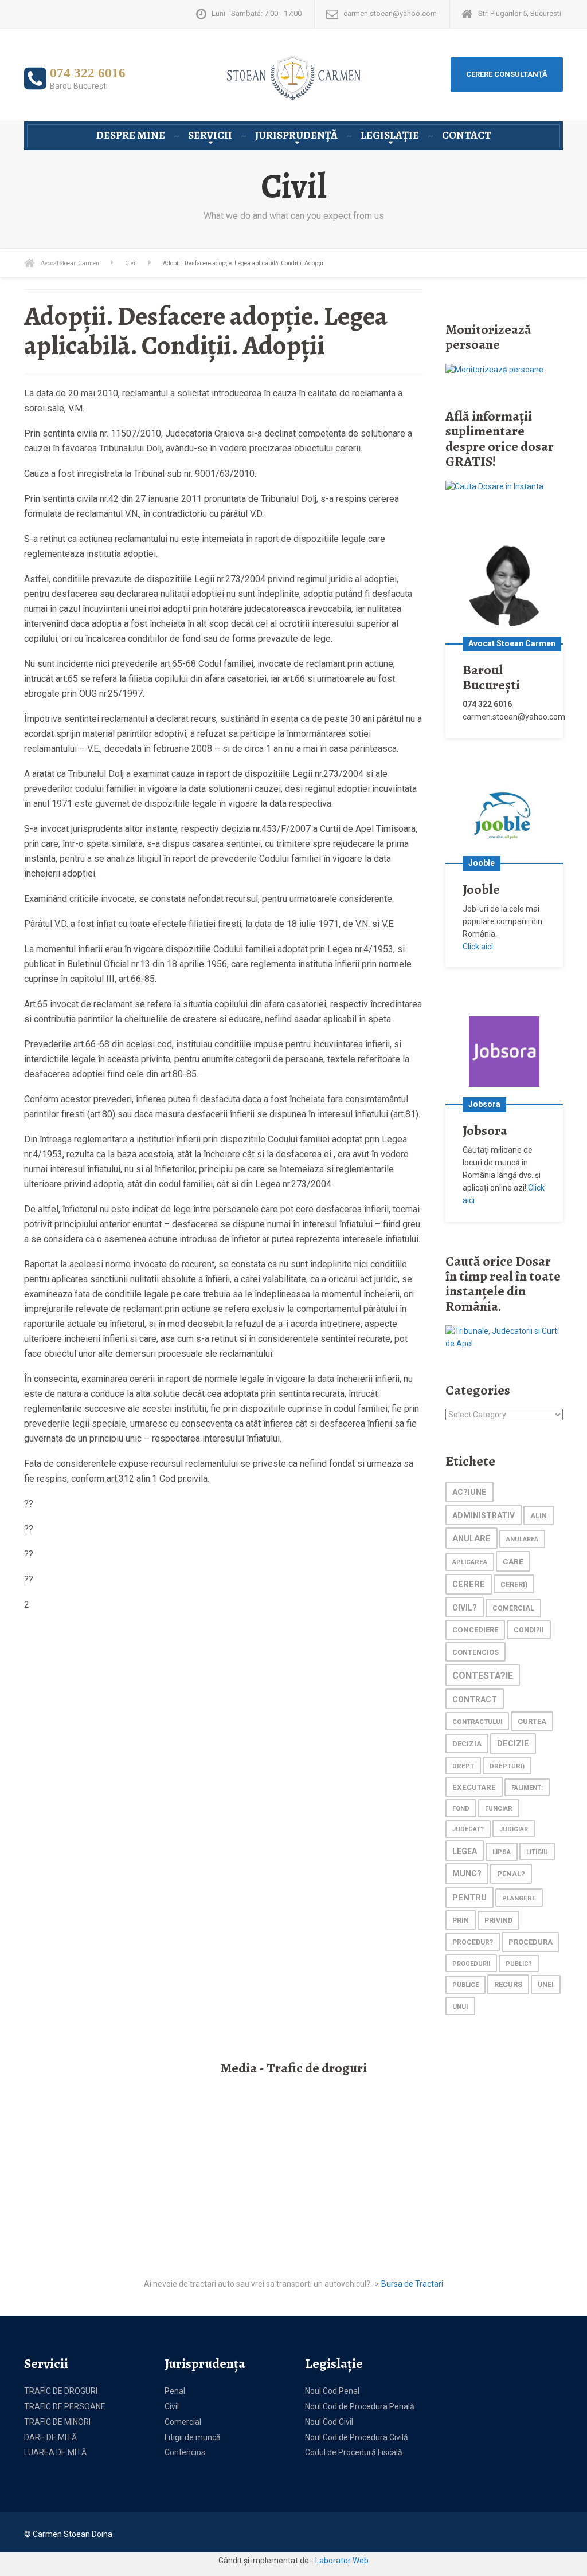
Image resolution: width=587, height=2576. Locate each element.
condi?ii (529, 1630)
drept (463, 1766)
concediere (475, 1630)
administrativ (484, 1515)
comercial (513, 1608)
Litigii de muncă (193, 2437)
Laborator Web (342, 2561)
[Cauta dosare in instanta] (494, 486)
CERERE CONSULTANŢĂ (507, 74)
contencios (476, 1652)
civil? (465, 1608)
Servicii (210, 135)
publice (465, 1985)
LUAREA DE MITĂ (55, 2452)
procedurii (471, 1964)
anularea (522, 1539)
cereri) (514, 1585)
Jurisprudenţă (296, 135)
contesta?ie (483, 1676)
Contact (467, 135)
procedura (531, 1942)
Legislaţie (390, 135)
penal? (511, 1874)
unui (460, 2006)
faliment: (527, 1788)
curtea (532, 1721)
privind (498, 1921)
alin (539, 1516)
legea (465, 1851)
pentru (469, 1898)
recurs (508, 1984)
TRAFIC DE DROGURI (61, 2391)
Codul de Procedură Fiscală (354, 2452)
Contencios (185, 2452)
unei (546, 1985)
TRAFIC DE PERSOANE (65, 2406)
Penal (175, 2391)
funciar (499, 1808)
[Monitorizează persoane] (494, 370)
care (513, 1561)
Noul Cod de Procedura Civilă (357, 2437)
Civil (172, 2406)
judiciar (514, 1829)
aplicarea (470, 1562)
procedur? (473, 1942)
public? (519, 1964)
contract (475, 1699)
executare (474, 1787)
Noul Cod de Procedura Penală (360, 2406)
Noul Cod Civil (329, 2422)
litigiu (537, 1852)
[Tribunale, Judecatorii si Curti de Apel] (504, 1337)
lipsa (502, 1852)
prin (461, 1920)
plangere (519, 1898)
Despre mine (131, 135)
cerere (469, 1585)
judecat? (468, 1829)
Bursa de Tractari (412, 2284)
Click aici (478, 947)
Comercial (183, 2422)
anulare (471, 1538)
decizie (513, 1744)
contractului (477, 1722)
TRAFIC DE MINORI (57, 2422)
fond (461, 1809)
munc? (467, 1874)
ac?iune (469, 1492)
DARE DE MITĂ (50, 2437)
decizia (467, 1744)
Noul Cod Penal (332, 2391)
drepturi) (507, 1766)
